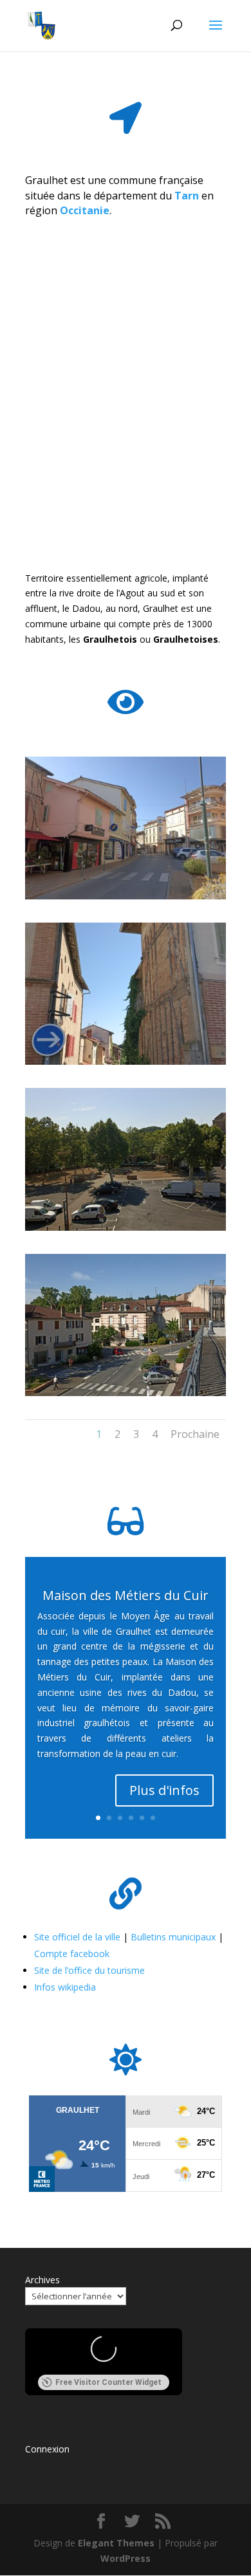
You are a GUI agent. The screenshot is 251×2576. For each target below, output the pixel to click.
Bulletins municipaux (173, 1937)
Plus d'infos (164, 1790)
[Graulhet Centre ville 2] (126, 1061)
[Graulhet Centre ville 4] (126, 1393)
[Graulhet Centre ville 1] (126, 896)
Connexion (47, 2449)
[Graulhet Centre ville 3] (126, 1227)
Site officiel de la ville (77, 1937)
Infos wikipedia (65, 1987)
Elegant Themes (116, 2543)
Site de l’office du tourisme (89, 1970)
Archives (42, 2280)
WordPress (126, 2558)
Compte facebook (72, 1954)
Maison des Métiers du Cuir (126, 1595)
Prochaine (195, 1434)
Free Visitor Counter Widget (108, 2382)
